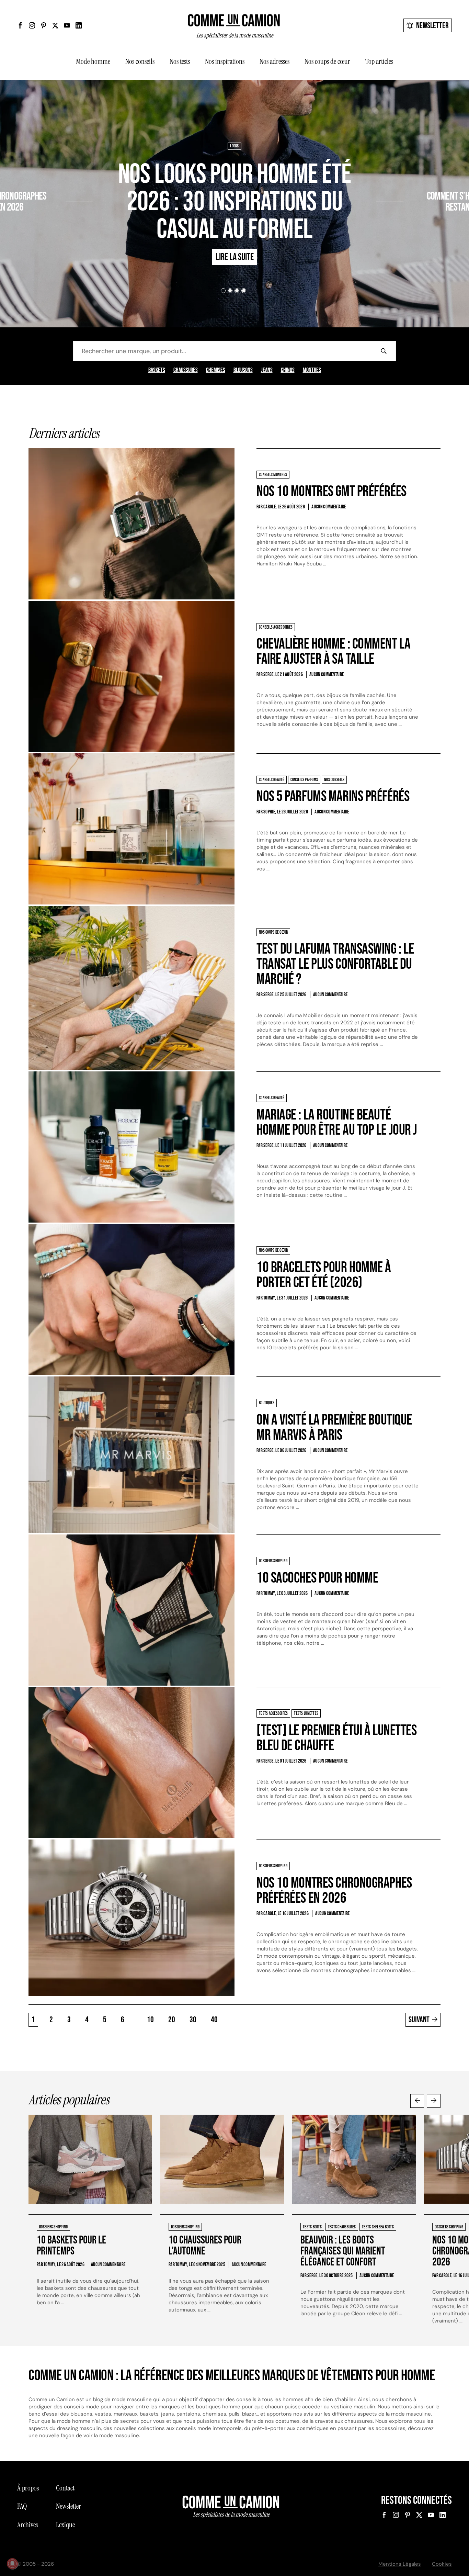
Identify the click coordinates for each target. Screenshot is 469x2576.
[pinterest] (44, 25)
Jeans (267, 370)
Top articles (379, 61)
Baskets (157, 370)
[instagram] (32, 25)
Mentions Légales (400, 2564)
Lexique (65, 2525)
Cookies (442, 2564)
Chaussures (186, 370)
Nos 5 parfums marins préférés (333, 796)
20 (172, 2020)
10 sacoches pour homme (317, 1578)
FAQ (22, 2506)
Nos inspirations (225, 61)
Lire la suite (40, 227)
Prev (417, 2101)
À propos (28, 2488)
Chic (410, 176)
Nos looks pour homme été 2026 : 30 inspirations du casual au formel (235, 202)
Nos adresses (274, 61)
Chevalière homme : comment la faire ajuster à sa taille (333, 651)
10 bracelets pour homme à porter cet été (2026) (324, 1275)
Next (434, 2101)
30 (193, 2020)
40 (214, 2020)
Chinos (288, 370)
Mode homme (93, 61)
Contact (65, 2488)
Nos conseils (140, 61)
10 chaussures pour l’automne (205, 2246)
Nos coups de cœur (327, 61)
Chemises (216, 370)
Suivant (419, 2020)
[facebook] (20, 25)
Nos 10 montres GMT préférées (331, 491)
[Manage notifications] (12, 2564)
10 (150, 2020)
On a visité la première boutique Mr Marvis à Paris (334, 1427)
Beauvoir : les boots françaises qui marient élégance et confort (343, 2251)
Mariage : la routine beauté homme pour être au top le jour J (337, 1122)
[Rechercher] (384, 351)
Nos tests (180, 61)
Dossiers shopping (48, 176)
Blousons (243, 370)
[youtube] (67, 25)
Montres (312, 370)
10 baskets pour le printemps (71, 2246)
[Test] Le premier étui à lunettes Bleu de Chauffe (336, 1738)
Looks (234, 146)
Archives (27, 2525)
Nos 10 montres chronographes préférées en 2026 (334, 1891)
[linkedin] (79, 25)
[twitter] (55, 25)
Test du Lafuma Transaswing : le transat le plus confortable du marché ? (335, 964)
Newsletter (432, 26)
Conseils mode (433, 176)
